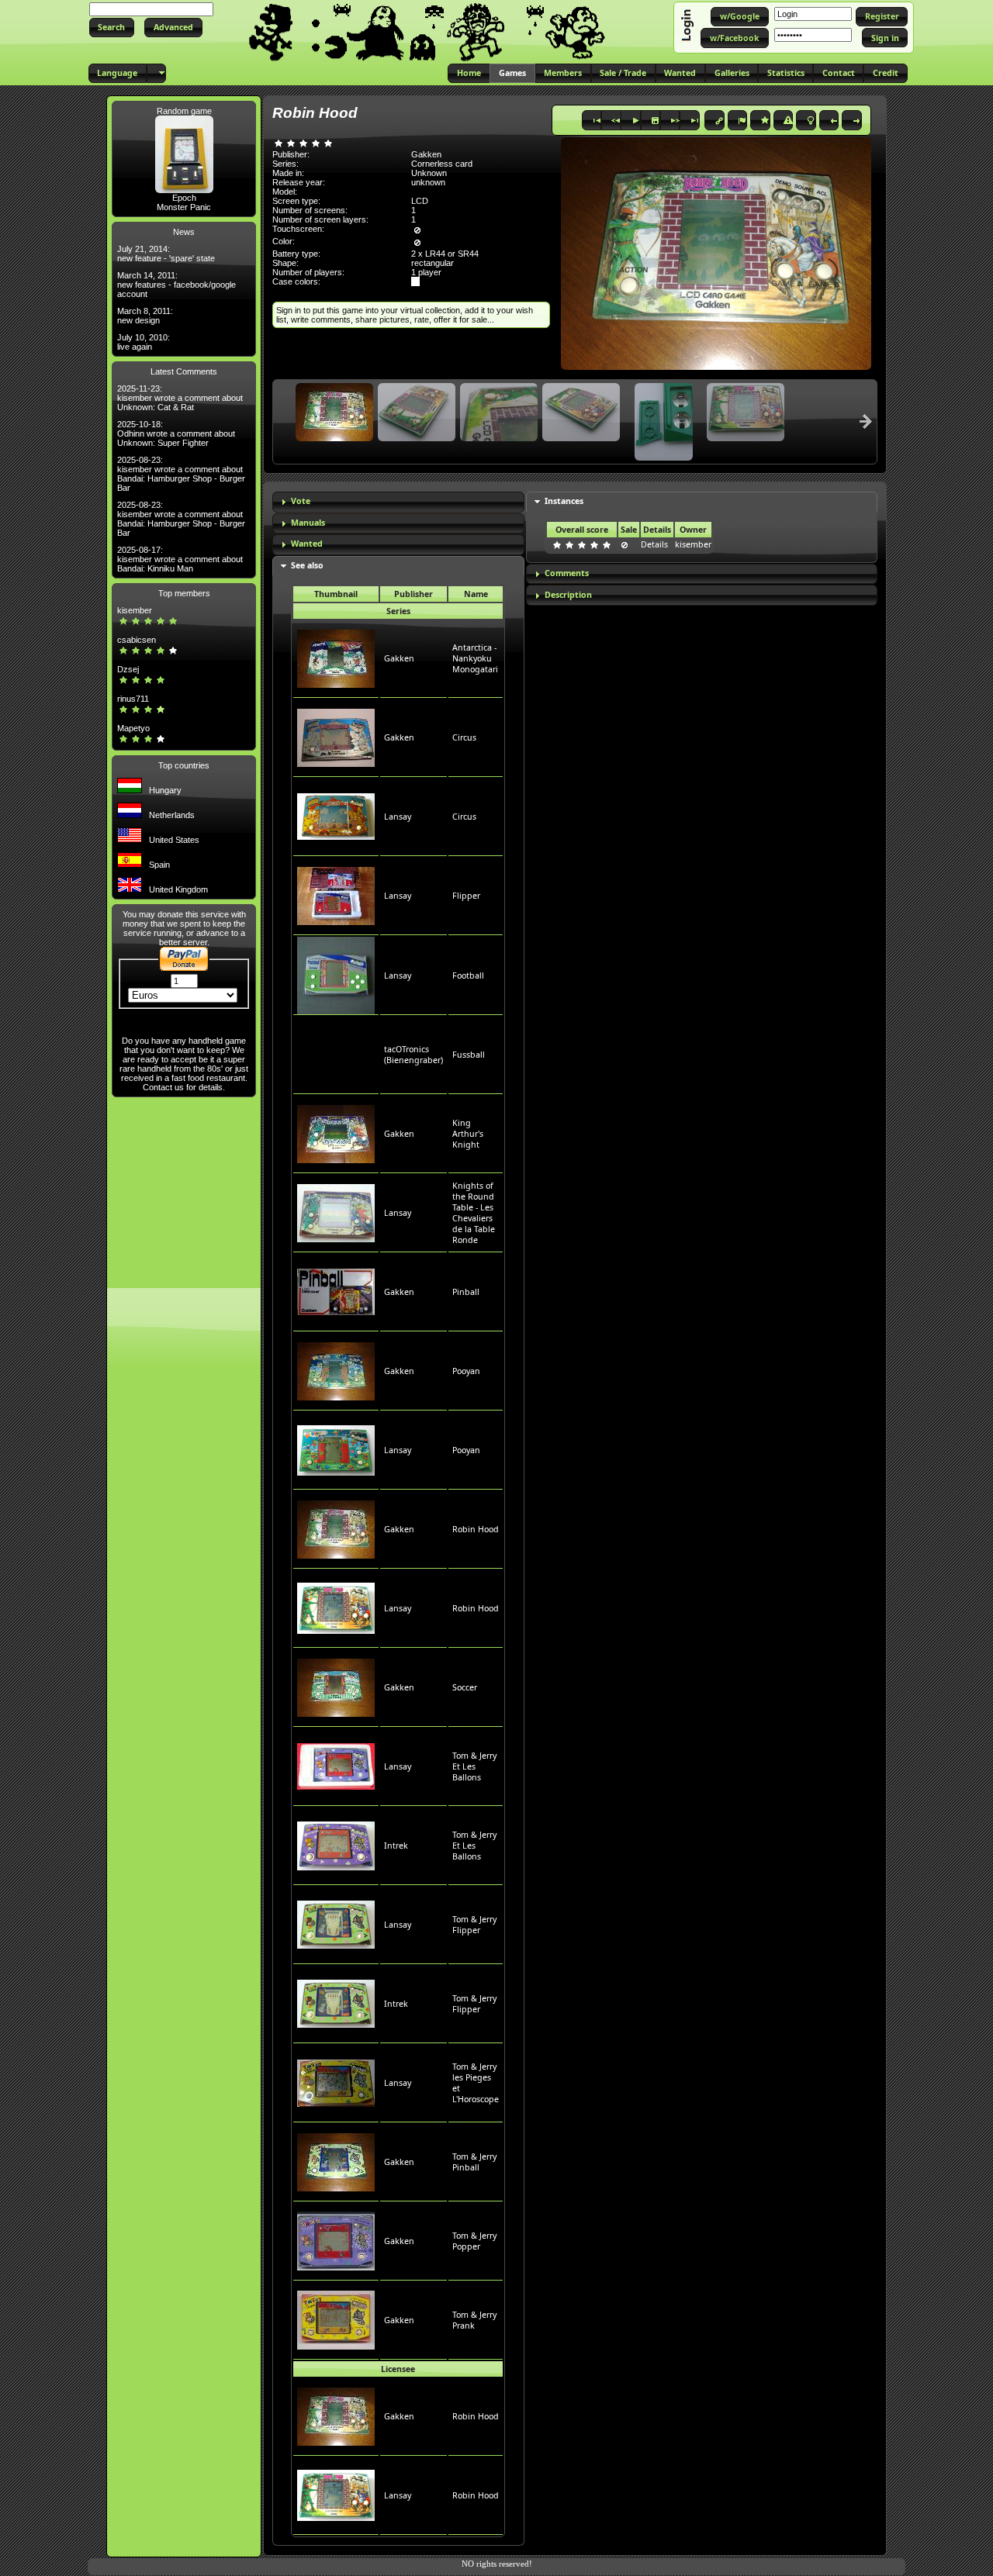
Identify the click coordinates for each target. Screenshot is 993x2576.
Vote (301, 501)
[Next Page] (866, 421)
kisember (135, 610)
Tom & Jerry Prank (474, 2320)
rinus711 (133, 699)
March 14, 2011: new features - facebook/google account (176, 285)
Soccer (465, 1687)
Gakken (399, 658)
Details (654, 544)
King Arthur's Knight (468, 1134)
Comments (567, 573)
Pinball (466, 1292)
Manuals (308, 523)
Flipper (466, 896)
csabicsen (137, 640)
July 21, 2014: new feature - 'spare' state (166, 254)
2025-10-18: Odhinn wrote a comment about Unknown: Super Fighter (176, 433)
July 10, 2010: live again (144, 342)
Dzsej (128, 669)
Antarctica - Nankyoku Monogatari (475, 658)
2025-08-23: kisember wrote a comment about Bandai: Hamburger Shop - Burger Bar (181, 474)
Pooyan (466, 1371)
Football (468, 975)
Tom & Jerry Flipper (474, 1925)
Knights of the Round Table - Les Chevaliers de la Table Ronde (474, 1213)
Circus (464, 737)
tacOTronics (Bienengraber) (413, 1055)
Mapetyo (133, 728)
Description (568, 595)
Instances (564, 501)
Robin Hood (476, 1529)
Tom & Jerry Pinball (474, 2162)
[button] (112, 28)
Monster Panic (184, 207)
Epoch (184, 198)
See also (307, 565)
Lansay (398, 817)
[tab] (398, 502)
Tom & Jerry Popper (474, 2241)
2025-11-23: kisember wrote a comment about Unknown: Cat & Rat (180, 398)
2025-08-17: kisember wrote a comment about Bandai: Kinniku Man (180, 559)
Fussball (469, 1055)
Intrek (396, 1846)
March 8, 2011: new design (145, 316)
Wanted (307, 544)
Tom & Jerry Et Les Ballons (474, 1766)
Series (398, 611)
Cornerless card (442, 164)
